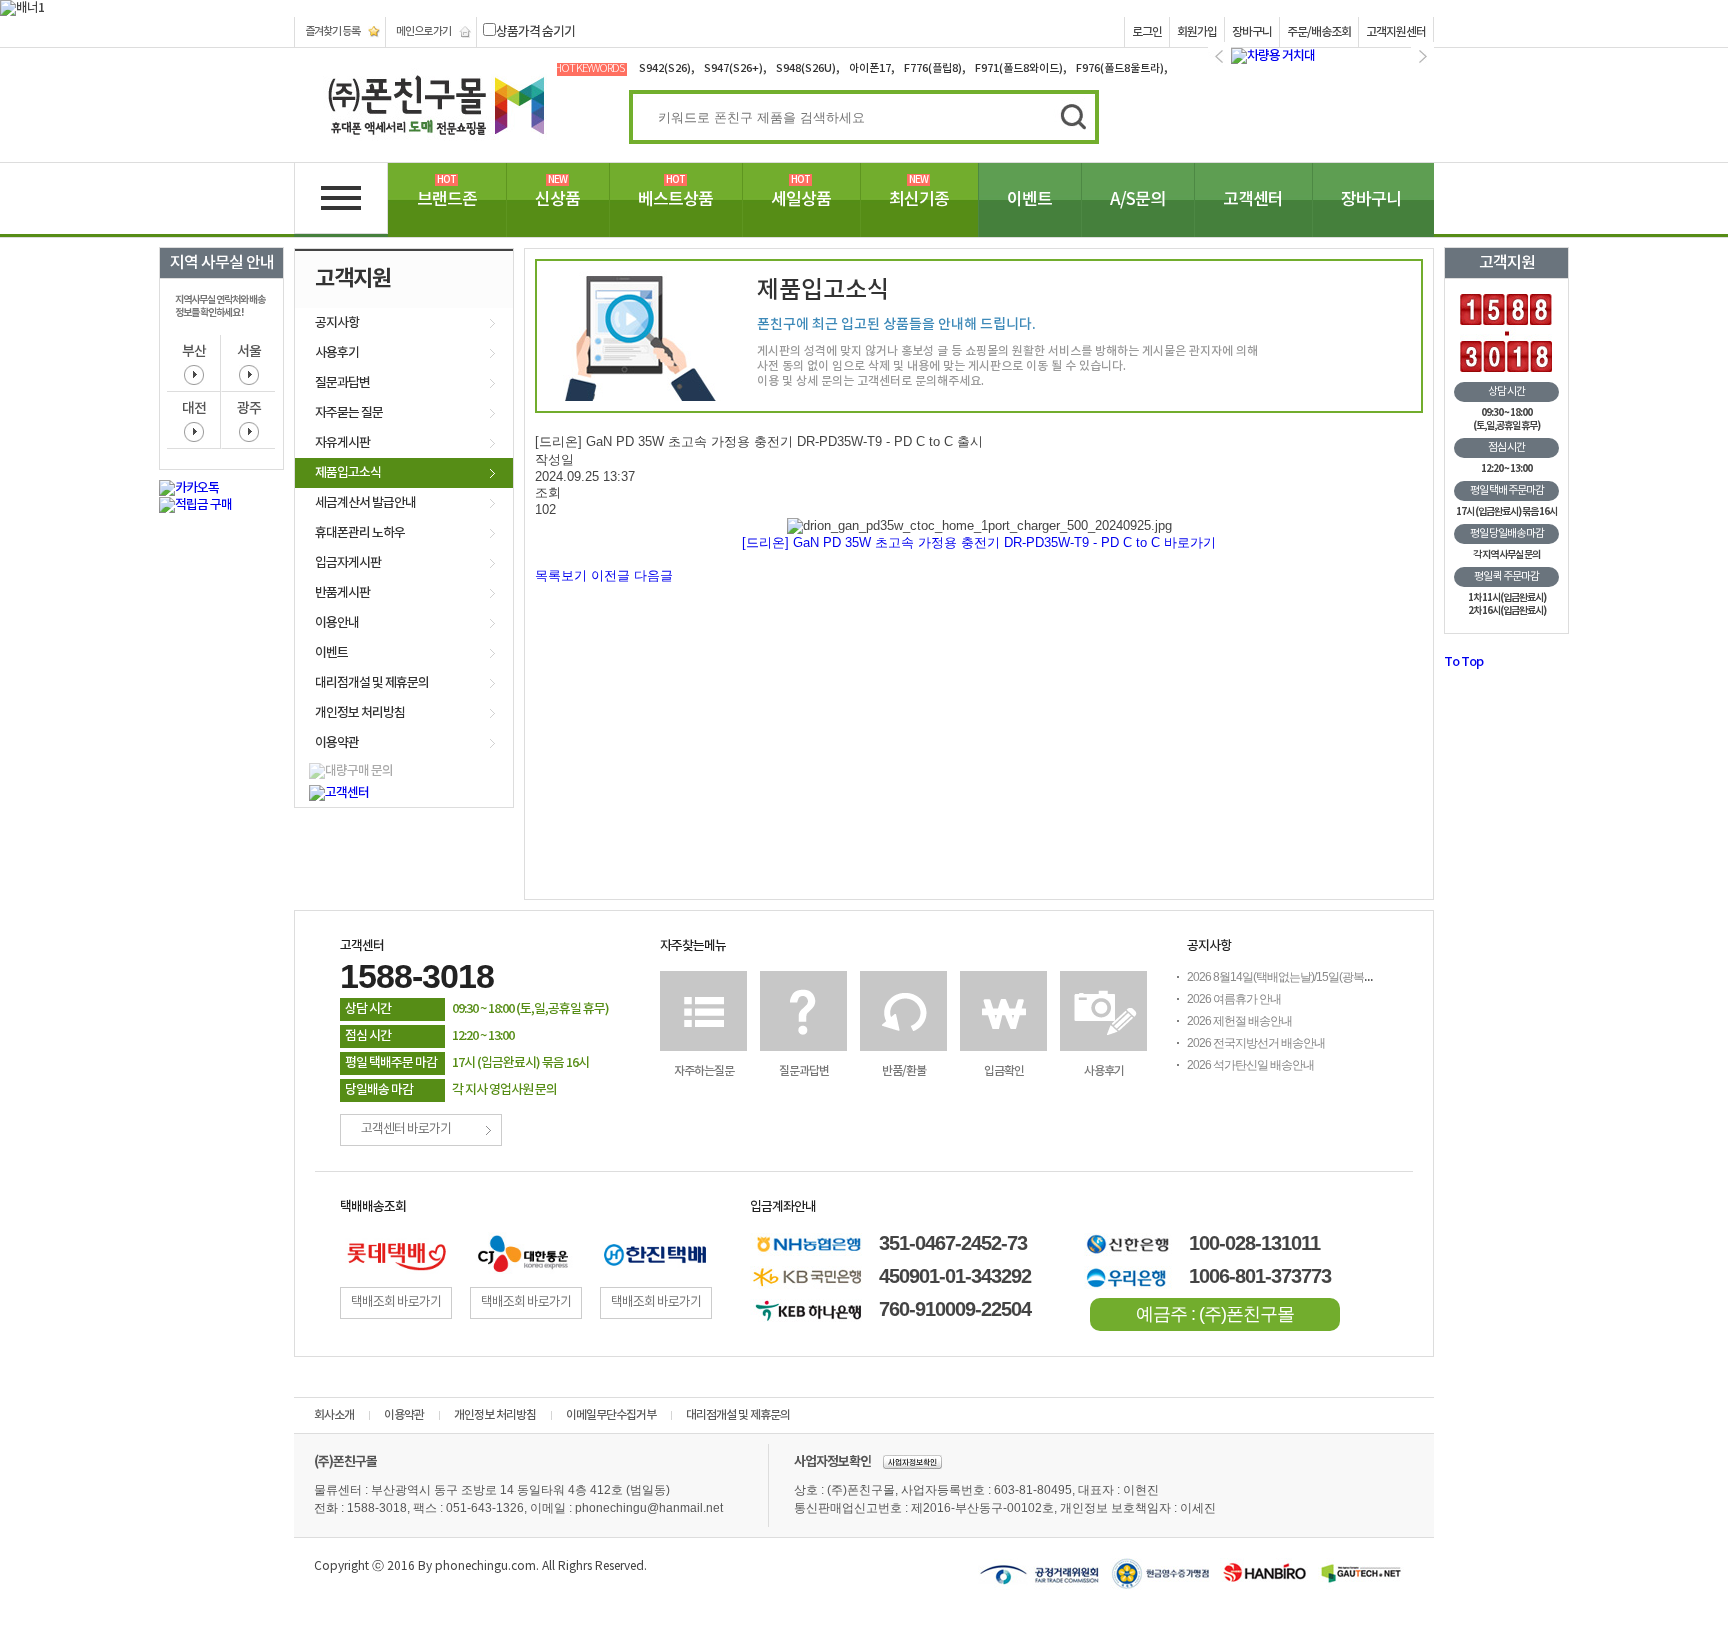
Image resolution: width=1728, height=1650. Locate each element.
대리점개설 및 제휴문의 (372, 683)
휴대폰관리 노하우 (360, 533)
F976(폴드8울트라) (1120, 68)
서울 (249, 351)
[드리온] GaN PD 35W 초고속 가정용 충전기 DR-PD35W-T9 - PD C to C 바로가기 (979, 542)
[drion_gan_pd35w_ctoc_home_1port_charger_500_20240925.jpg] (979, 526)
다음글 (653, 575)
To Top (1463, 662)
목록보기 (561, 575)
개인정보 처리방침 (360, 713)
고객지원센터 (1396, 32)
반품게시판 (342, 593)
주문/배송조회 (1319, 32)
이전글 (610, 575)
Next (1422, 56)
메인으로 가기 (423, 31)
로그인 (1147, 32)
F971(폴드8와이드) (1019, 68)
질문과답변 (342, 383)
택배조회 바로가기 (396, 1302)
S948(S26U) (806, 68)
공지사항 (337, 323)
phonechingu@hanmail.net (649, 1508)
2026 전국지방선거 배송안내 (1256, 1043)
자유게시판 (342, 443)
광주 (249, 408)
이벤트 (331, 653)
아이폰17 (870, 68)
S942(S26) (665, 68)
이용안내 (337, 623)
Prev (1219, 56)
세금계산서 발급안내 (365, 503)
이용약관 (337, 743)
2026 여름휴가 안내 (1234, 999)
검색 (1068, 115)
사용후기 (337, 353)
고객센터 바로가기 (406, 1129)
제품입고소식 (348, 473)
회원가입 (1197, 32)
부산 (194, 351)
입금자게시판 (348, 563)
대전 (194, 408)
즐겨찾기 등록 (332, 31)
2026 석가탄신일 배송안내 (1250, 1065)
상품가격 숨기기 (535, 32)
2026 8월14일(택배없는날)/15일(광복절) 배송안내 (1305, 977)
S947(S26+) (733, 68)
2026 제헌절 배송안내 (1239, 1021)
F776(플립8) (933, 68)
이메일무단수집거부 (611, 1415)
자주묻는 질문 (349, 413)
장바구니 (1252, 32)
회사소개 (334, 1415)
